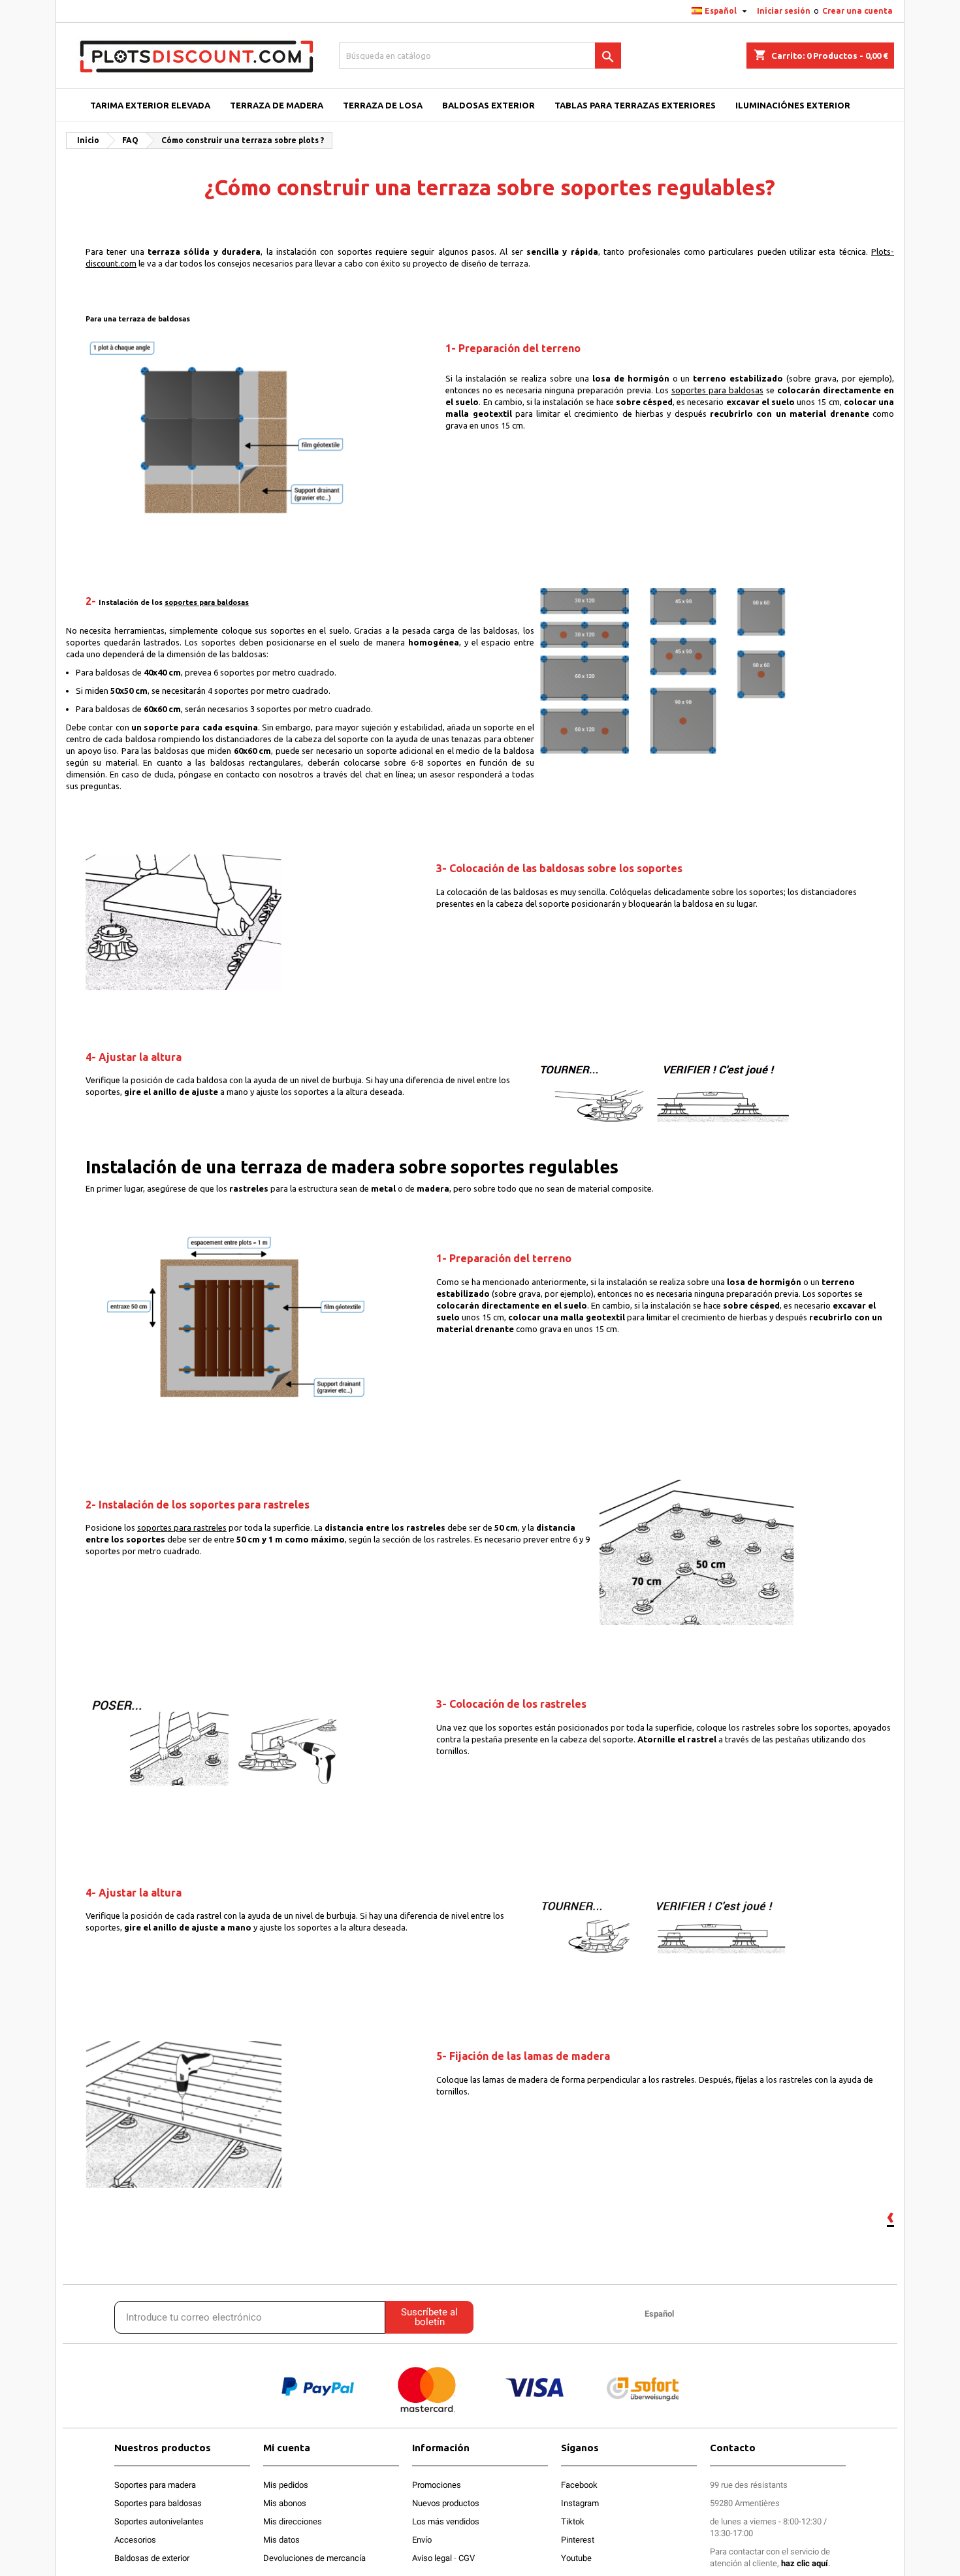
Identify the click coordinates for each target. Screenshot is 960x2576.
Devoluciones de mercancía (314, 2558)
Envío (422, 2540)
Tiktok (573, 2521)
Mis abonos (285, 2503)
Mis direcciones (293, 2521)
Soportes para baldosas (158, 2503)
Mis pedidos (286, 2485)
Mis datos (281, 2540)
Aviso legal (432, 2558)
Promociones (437, 2485)
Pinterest (578, 2540)
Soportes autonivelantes (159, 2521)
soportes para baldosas (717, 390)
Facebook (579, 2485)
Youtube (576, 2558)
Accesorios (135, 2540)
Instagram (580, 2503)
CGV (467, 2558)
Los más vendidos (446, 2521)
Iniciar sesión (784, 11)
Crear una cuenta (857, 11)
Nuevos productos (446, 2503)
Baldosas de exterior (152, 2558)
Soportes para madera (155, 2485)
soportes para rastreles (182, 1527)
